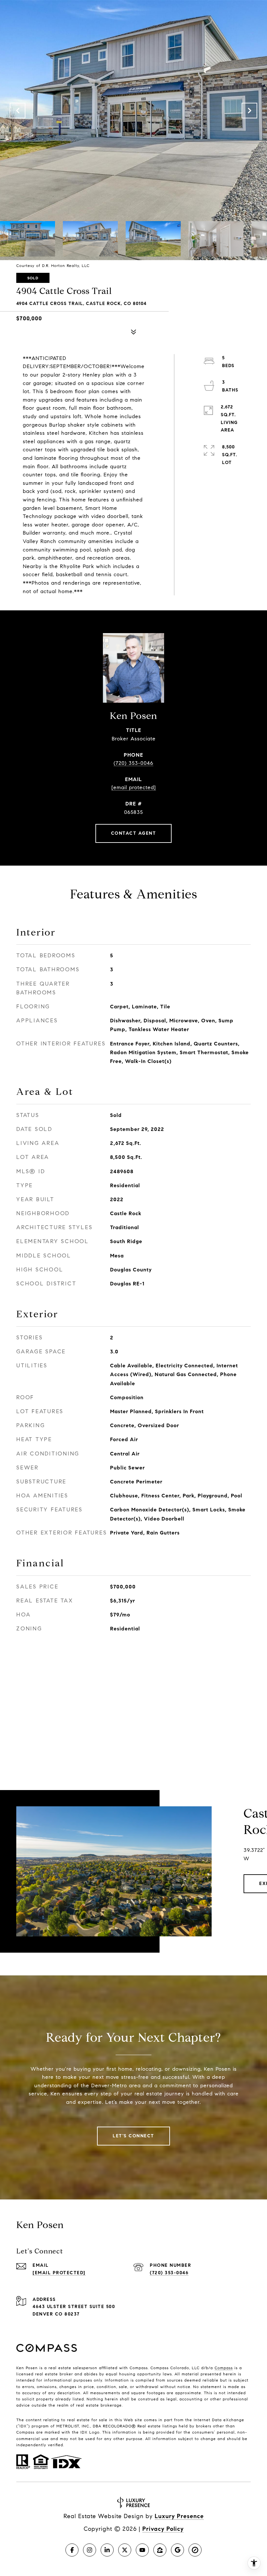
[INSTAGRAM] (90, 2550)
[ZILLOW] (160, 2550)
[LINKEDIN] (107, 2550)
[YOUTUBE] (142, 2550)
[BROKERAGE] (195, 2550)
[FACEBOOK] (72, 2550)
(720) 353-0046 (133, 763)
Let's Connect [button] (133, 2136)
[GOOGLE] (177, 2550)
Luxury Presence (179, 2516)
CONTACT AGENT (134, 833)
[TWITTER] (125, 2550)
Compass (224, 2368)
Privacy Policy (163, 2529)
